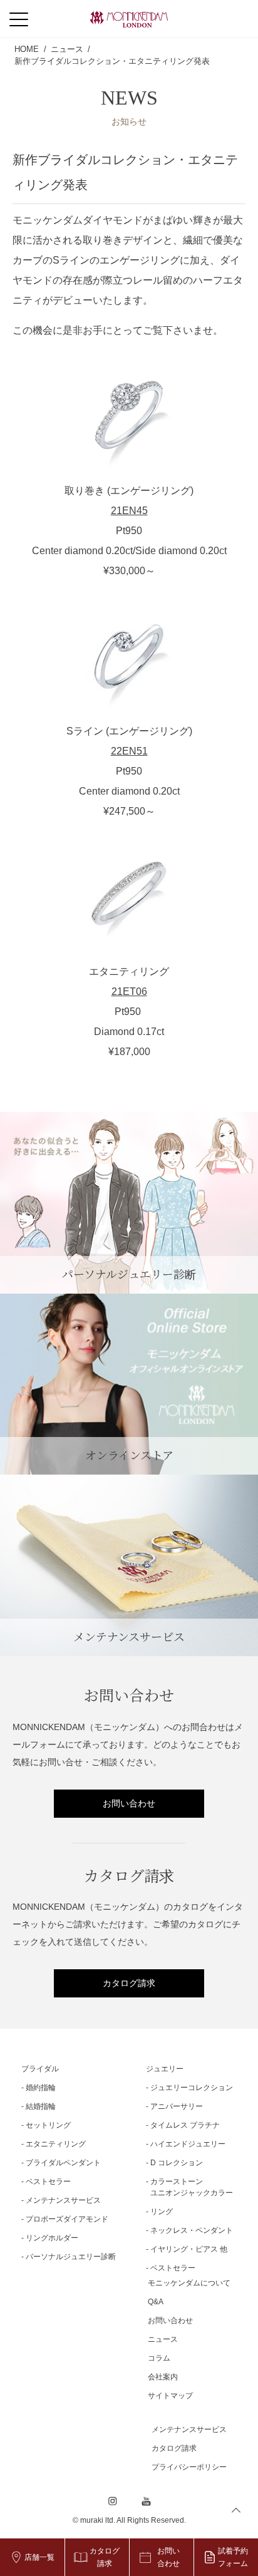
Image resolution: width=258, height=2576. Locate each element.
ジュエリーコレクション (192, 2088)
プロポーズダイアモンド (67, 2219)
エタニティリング (56, 2144)
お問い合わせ (129, 1803)
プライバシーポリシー (189, 2467)
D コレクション (177, 2163)
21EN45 (129, 511)
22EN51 (129, 751)
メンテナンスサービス (63, 2200)
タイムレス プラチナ (185, 2125)
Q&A (156, 2302)
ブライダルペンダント (63, 2163)
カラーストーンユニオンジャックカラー (192, 2187)
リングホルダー (52, 2238)
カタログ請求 (129, 1983)
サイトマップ (170, 2396)
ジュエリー (165, 2069)
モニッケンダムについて (189, 2283)
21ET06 (129, 992)
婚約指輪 (41, 2088)
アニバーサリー (177, 2106)
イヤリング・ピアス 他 (189, 2249)
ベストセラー (48, 2182)
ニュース (163, 2339)
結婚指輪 (41, 2106)
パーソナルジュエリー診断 (71, 2257)
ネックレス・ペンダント (192, 2230)
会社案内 (163, 2377)
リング (162, 2212)
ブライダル (40, 2069)
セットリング (48, 2125)
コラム (159, 2358)
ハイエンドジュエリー (188, 2144)
